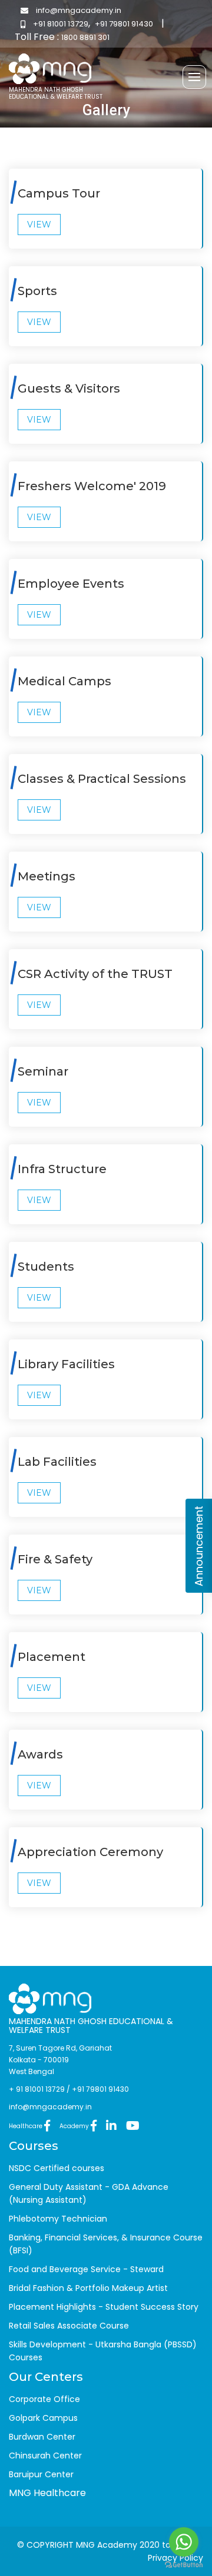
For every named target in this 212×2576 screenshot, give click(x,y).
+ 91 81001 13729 (37, 2089)
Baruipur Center (41, 2474)
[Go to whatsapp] (184, 2542)
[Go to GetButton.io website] (184, 2564)
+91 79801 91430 (124, 24)
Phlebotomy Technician (58, 2219)
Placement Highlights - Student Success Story (104, 2307)
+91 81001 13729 (60, 24)
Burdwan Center (42, 2437)
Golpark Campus (43, 2418)
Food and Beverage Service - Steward (86, 2269)
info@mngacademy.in (78, 10)
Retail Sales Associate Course (69, 2326)
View (39, 225)
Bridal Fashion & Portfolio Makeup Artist (88, 2288)
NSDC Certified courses (57, 2168)
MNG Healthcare (47, 2493)
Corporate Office (44, 2399)
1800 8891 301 (85, 37)
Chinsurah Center (45, 2456)
